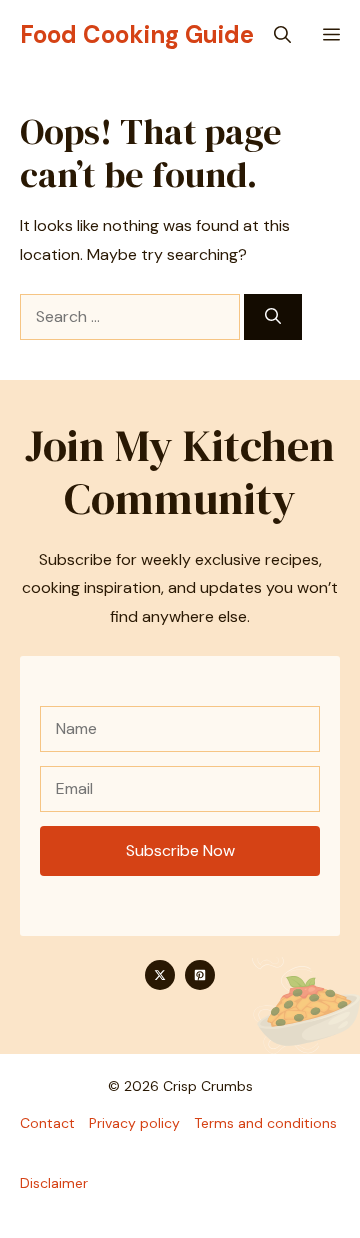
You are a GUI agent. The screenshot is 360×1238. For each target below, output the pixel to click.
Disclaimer (54, 1183)
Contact (47, 1123)
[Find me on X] (160, 975)
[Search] (273, 317)
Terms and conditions (265, 1123)
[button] (282, 35)
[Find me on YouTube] (200, 975)
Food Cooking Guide (137, 34)
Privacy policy (134, 1123)
